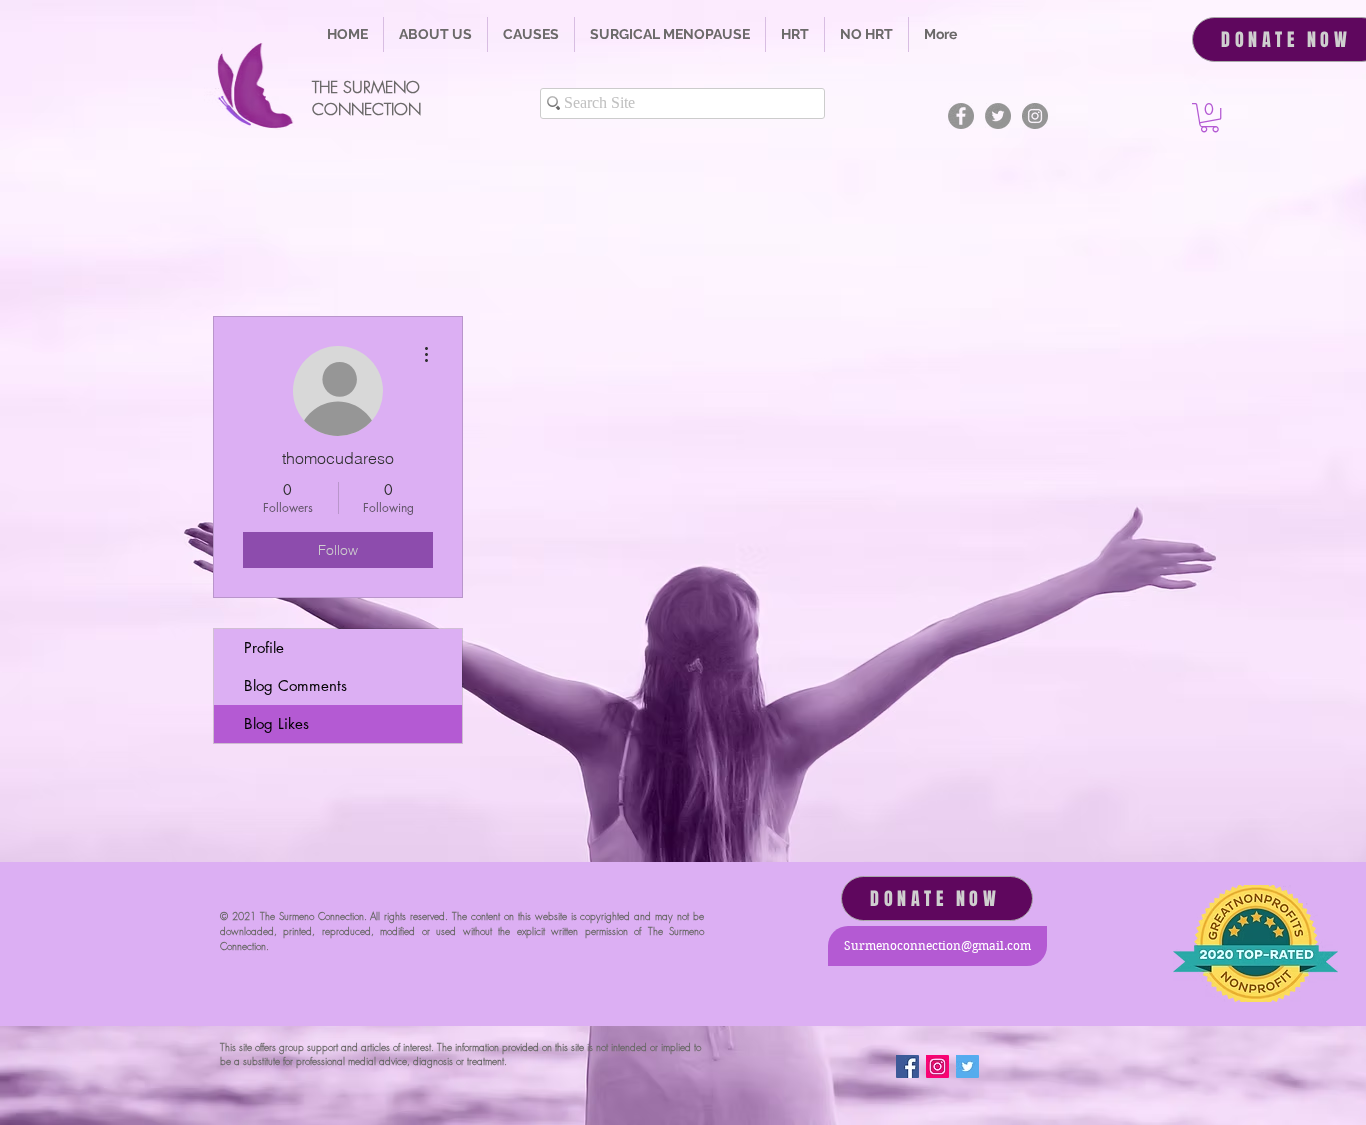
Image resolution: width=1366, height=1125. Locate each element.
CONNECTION (366, 109)
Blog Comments (295, 685)
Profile (264, 647)
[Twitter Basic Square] (967, 1066)
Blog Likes (276, 723)
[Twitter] (998, 116)
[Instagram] (1035, 116)
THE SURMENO (366, 87)
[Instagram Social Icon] (937, 1066)
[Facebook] (961, 116)
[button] (531, 34)
